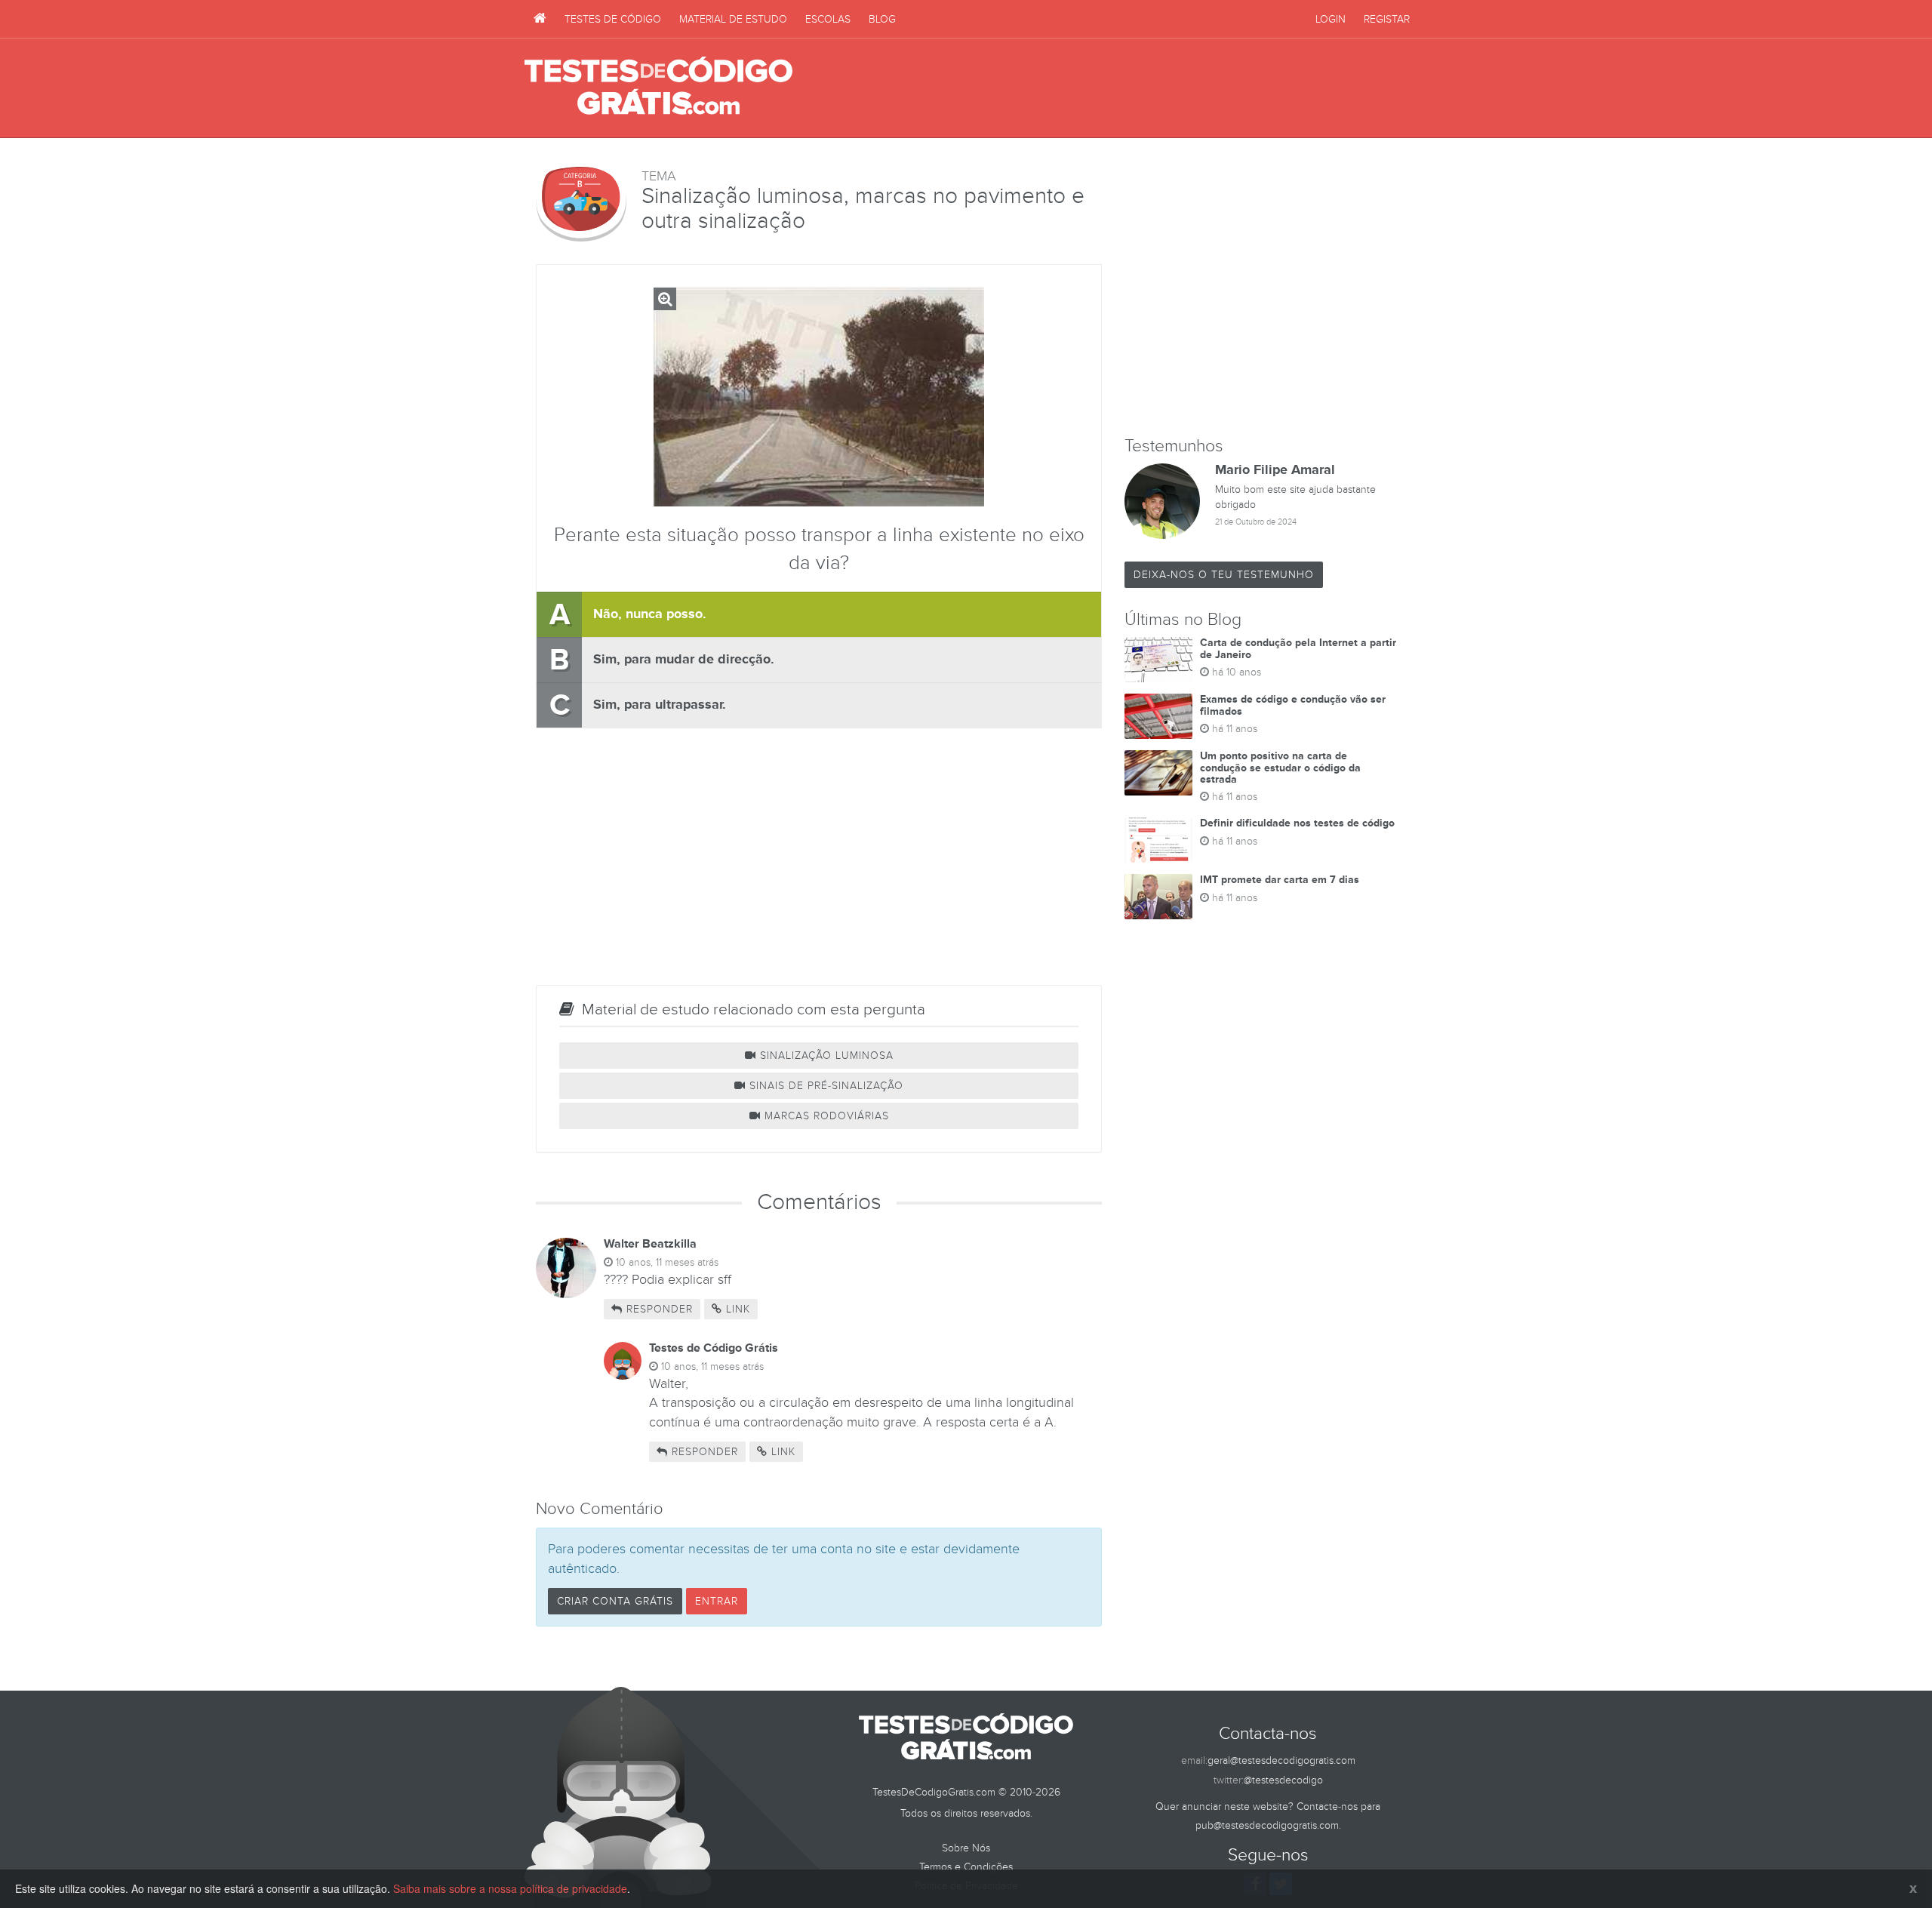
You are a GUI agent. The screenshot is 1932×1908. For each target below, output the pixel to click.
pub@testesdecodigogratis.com (1267, 1825)
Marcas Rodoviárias (825, 1116)
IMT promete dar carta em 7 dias (1280, 880)
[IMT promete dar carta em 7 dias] (1158, 897)
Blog (882, 19)
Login (1331, 19)
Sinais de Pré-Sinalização (824, 1086)
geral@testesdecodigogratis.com (1281, 1760)
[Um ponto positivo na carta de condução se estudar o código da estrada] (1158, 773)
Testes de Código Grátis (658, 87)
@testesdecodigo (1283, 1780)
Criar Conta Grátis (615, 1601)
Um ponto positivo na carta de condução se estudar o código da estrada (1280, 768)
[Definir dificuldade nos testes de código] (1158, 840)
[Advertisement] (1133, 88)
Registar (1387, 19)
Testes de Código (613, 19)
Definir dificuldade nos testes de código (1297, 823)
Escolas (828, 19)
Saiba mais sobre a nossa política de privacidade (510, 1888)
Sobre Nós (966, 1848)
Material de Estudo (733, 19)
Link (736, 1309)
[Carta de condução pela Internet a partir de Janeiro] (1158, 660)
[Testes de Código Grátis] (540, 19)
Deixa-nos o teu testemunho (1224, 575)
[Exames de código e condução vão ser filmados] (1158, 716)
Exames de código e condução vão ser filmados (1293, 705)
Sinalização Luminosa (825, 1056)
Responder (658, 1309)
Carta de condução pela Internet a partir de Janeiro (1298, 648)
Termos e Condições (966, 1867)
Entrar (717, 1601)
